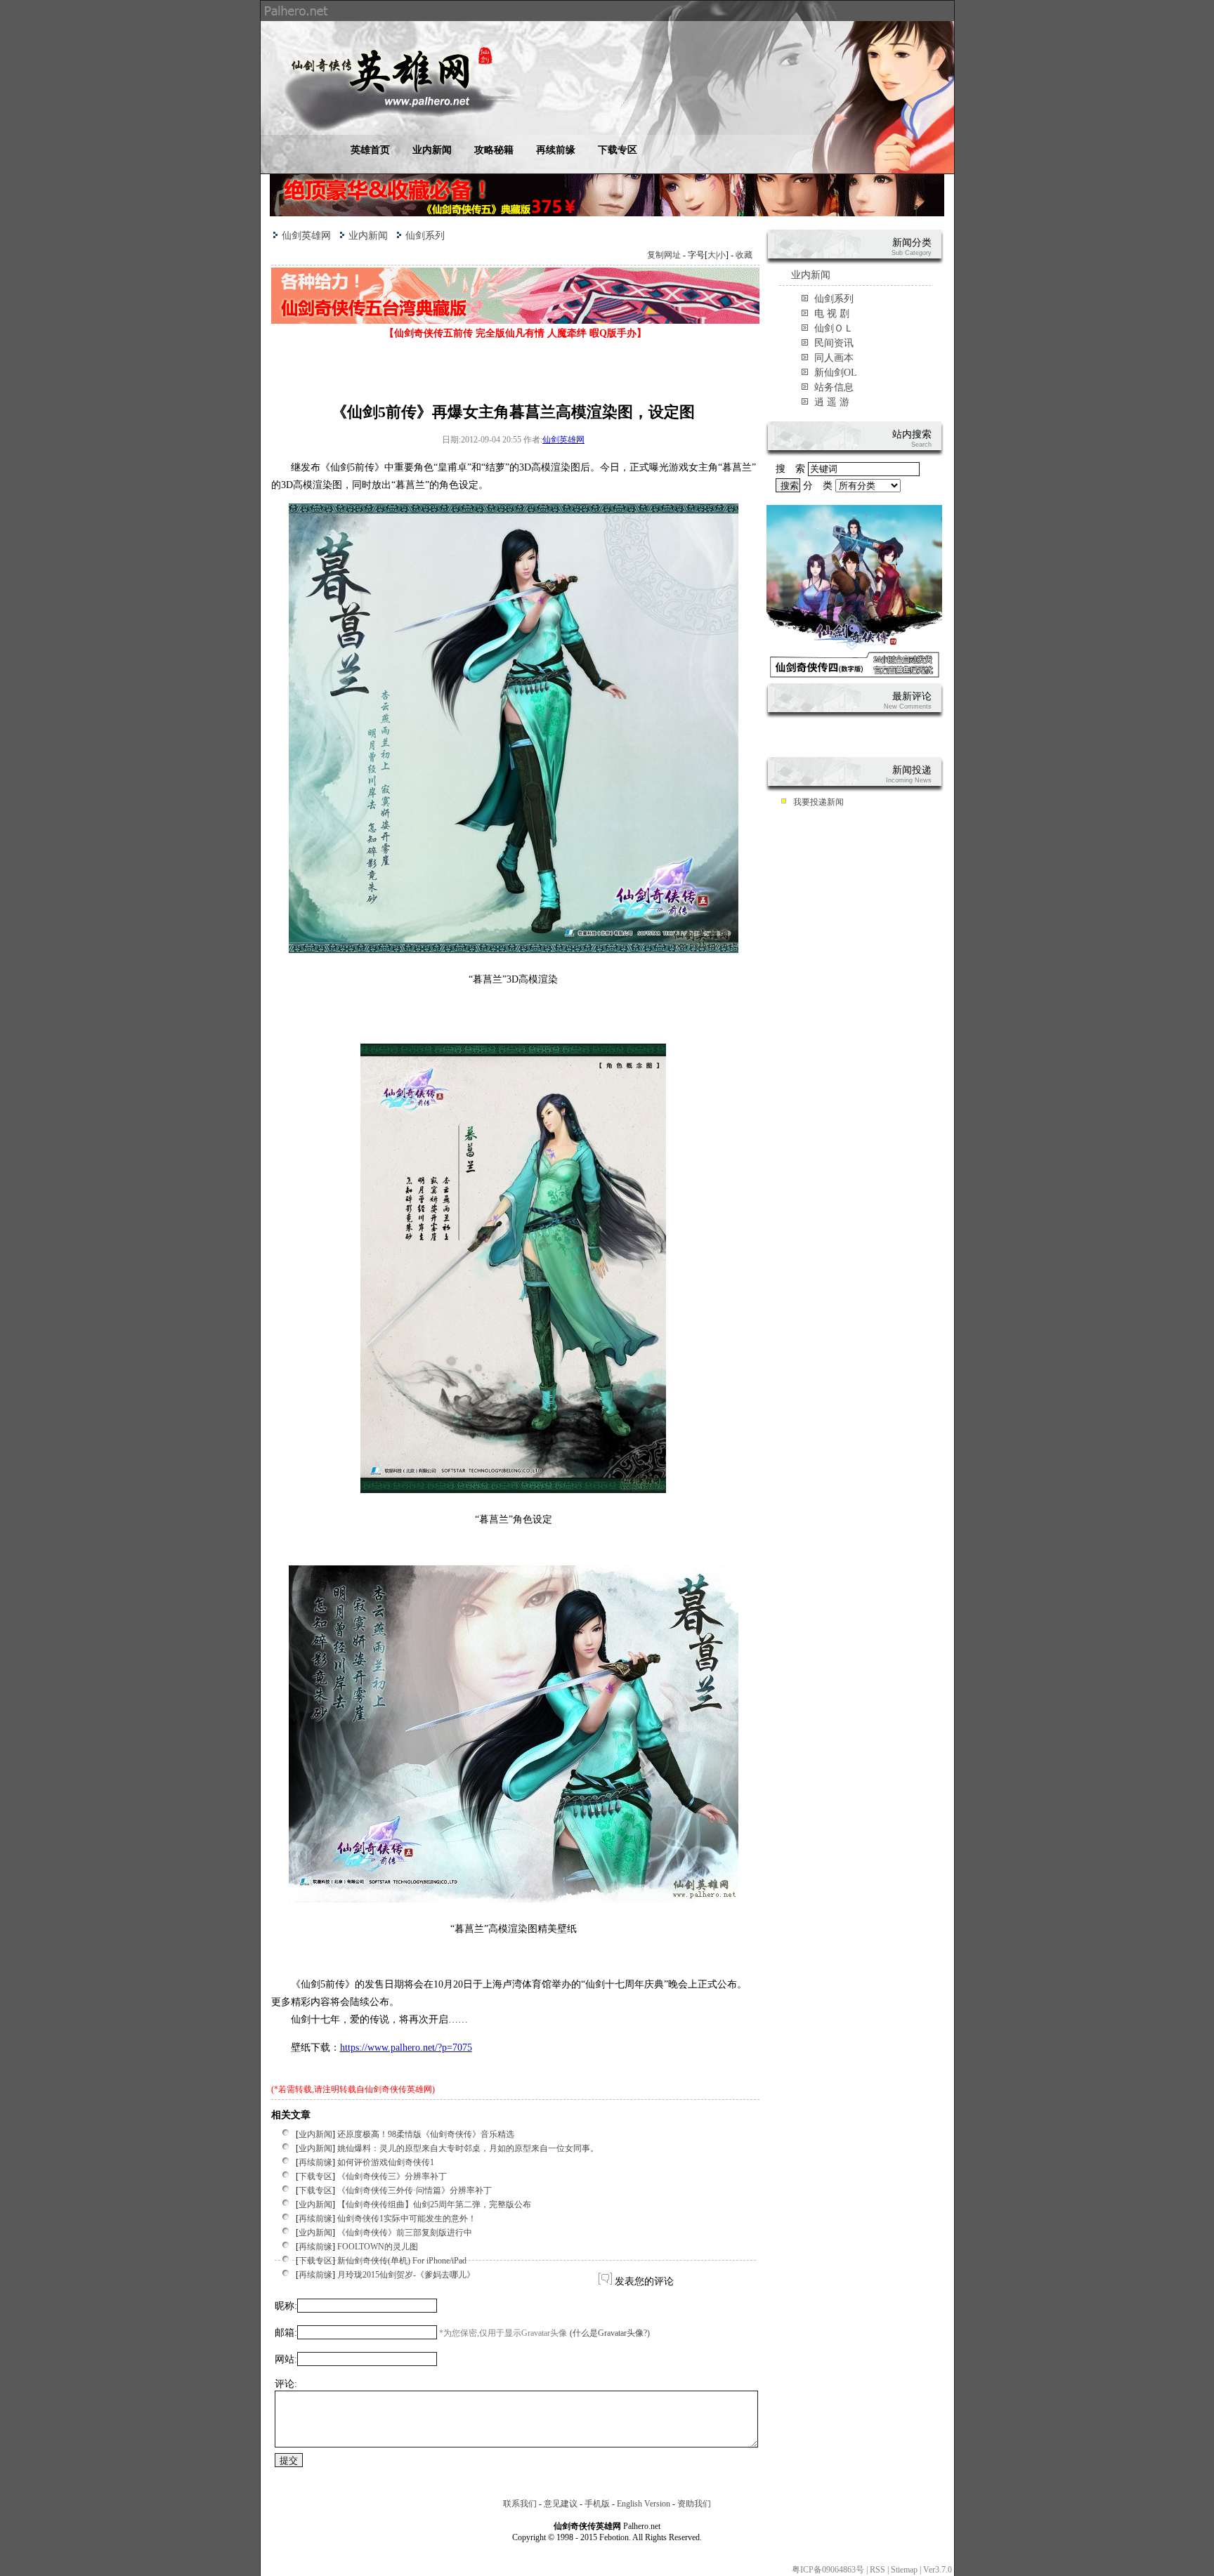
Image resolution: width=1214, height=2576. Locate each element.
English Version (644, 2504)
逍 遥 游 (832, 402)
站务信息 (834, 387)
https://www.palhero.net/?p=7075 (406, 2048)
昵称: (286, 2306)
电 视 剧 (832, 314)
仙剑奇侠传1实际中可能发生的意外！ (407, 2219)
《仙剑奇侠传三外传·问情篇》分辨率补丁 (415, 2190)
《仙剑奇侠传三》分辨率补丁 (392, 2176)
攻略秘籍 (494, 150)
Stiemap (904, 2570)
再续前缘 (556, 150)
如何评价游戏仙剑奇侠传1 (386, 2162)
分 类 (819, 486)
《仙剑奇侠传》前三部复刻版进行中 (405, 2233)
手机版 (597, 2504)
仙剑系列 (425, 236)
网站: (286, 2359)
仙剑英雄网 (306, 236)
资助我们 (694, 2504)
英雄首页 (370, 150)
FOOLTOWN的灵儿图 (378, 2247)
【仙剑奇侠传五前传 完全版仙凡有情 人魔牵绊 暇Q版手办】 (515, 333)
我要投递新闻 (818, 802)
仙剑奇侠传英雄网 (398, 2089)
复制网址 (664, 255)
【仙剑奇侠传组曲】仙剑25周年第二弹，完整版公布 (434, 2204)
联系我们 (520, 2504)
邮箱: (286, 2333)
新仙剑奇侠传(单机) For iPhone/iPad (402, 2261)
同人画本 (834, 358)
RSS (877, 2570)
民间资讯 (834, 343)
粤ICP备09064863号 (828, 2570)
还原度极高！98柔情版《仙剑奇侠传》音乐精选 (426, 2134)
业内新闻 (432, 150)
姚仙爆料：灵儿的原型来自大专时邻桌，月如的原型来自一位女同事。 (468, 2148)
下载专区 (618, 150)
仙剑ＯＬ (834, 328)
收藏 (744, 255)
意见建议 (561, 2504)
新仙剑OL (836, 373)
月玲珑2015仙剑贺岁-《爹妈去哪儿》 (406, 2275)
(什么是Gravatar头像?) (610, 2333)
